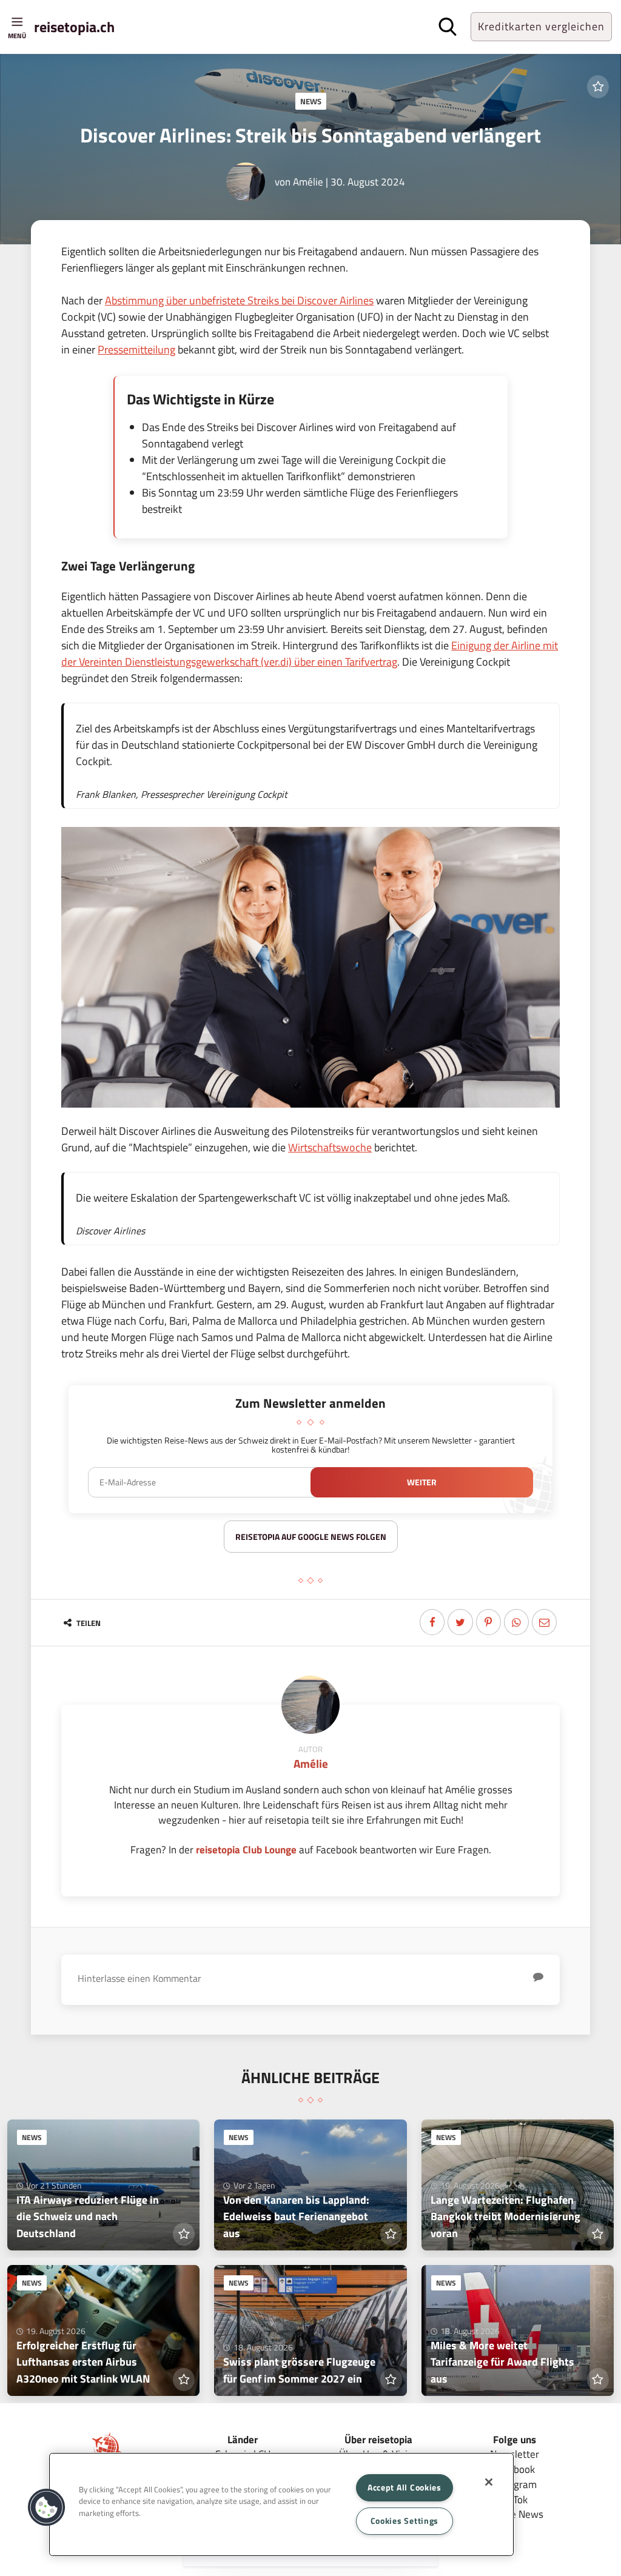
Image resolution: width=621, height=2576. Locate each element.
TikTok (514, 2499)
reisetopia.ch (74, 27)
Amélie (308, 182)
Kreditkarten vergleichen (541, 26)
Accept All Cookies (404, 2487)
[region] (281, 2504)
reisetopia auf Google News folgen (311, 1537)
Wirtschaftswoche (330, 1147)
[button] (47, 2507)
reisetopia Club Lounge (246, 1849)
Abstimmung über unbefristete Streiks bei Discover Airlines (239, 300)
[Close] (489, 2482)
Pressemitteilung (136, 350)
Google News (515, 2514)
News (311, 101)
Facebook (514, 2469)
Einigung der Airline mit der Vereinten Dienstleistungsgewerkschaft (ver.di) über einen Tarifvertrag (310, 654)
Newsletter (515, 2454)
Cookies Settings (405, 2521)
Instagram (514, 2484)
